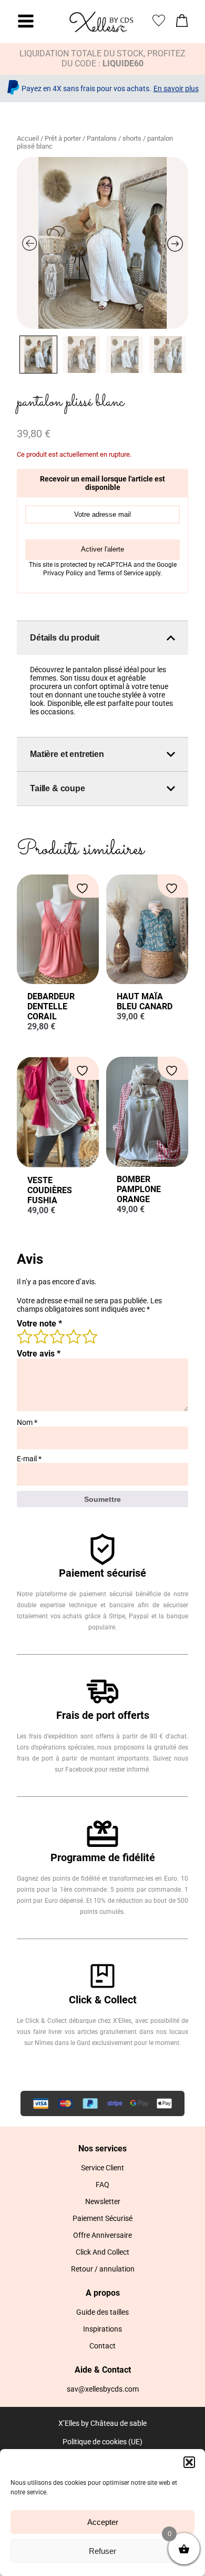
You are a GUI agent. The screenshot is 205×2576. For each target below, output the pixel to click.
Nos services (102, 2149)
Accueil (28, 138)
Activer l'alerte (102, 549)
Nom (27, 1422)
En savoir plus (176, 89)
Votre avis (39, 1354)
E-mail (29, 1459)
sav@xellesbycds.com (103, 2389)
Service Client (102, 2168)
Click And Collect (102, 2252)
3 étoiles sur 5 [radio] (57, 1336)
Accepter (103, 2522)
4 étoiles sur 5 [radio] (73, 1336)
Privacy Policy (64, 573)
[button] (189, 2462)
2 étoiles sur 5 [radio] (40, 1336)
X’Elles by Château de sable (102, 2423)
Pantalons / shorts (114, 138)
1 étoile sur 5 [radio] (24, 1336)
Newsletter (103, 2201)
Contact (102, 2346)
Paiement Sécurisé (102, 2218)
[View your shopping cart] (182, 23)
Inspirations (102, 2329)
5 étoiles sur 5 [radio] (89, 1336)
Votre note (39, 1324)
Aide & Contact (103, 2370)
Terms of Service (121, 573)
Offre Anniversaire (102, 2235)
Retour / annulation (103, 2269)
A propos (103, 2293)
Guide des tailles (102, 2312)
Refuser (102, 2551)
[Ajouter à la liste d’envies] (84, 888)
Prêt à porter (63, 138)
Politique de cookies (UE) (102, 2442)
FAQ (102, 2185)
